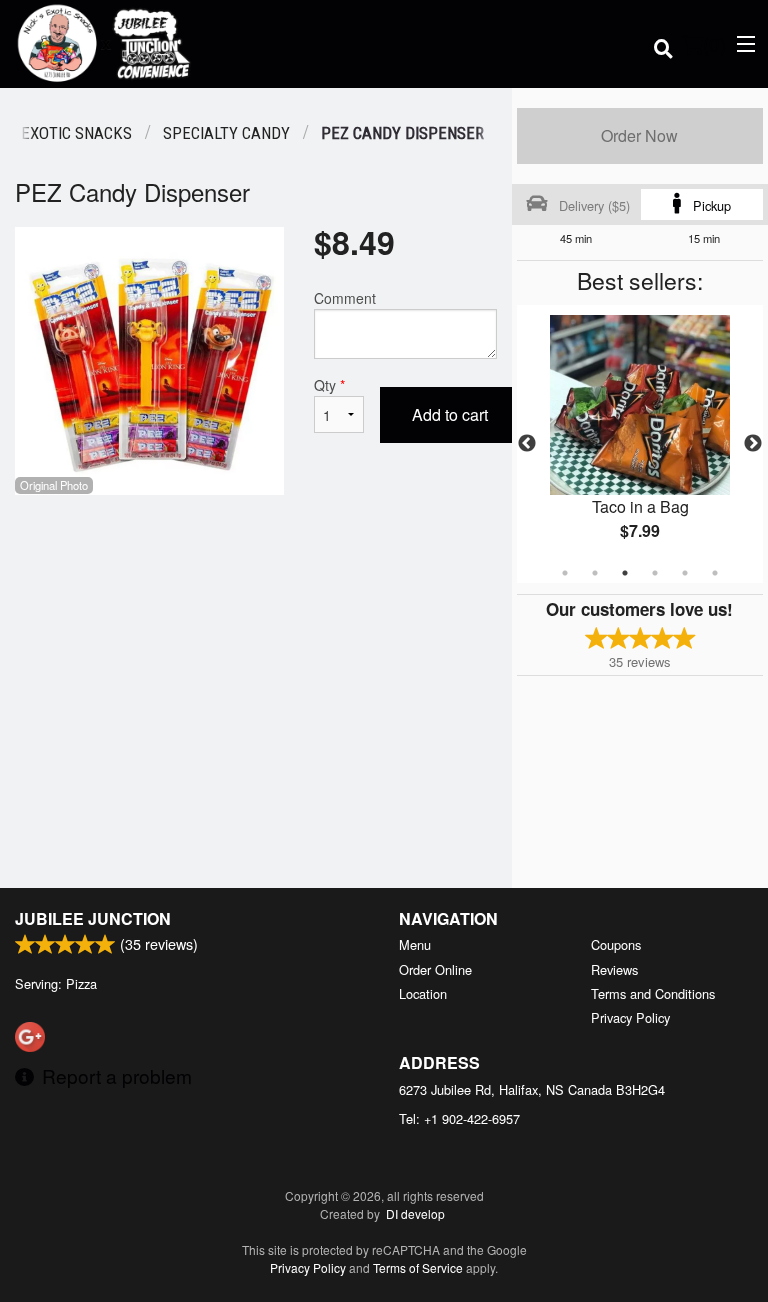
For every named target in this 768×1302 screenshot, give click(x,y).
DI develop (415, 1213)
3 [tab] (625, 573)
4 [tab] (655, 573)
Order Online (435, 969)
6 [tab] (715, 573)
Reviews (614, 969)
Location (423, 993)
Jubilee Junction (93, 918)
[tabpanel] (640, 444)
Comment (345, 298)
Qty (329, 385)
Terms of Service (418, 1267)
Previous (527, 444)
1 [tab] (565, 573)
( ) (714, 43)
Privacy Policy (630, 1017)
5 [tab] (685, 573)
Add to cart (450, 414)
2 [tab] (595, 573)
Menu (415, 944)
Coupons (616, 944)
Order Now (639, 135)
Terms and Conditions (653, 993)
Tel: (459, 1118)
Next (753, 444)
